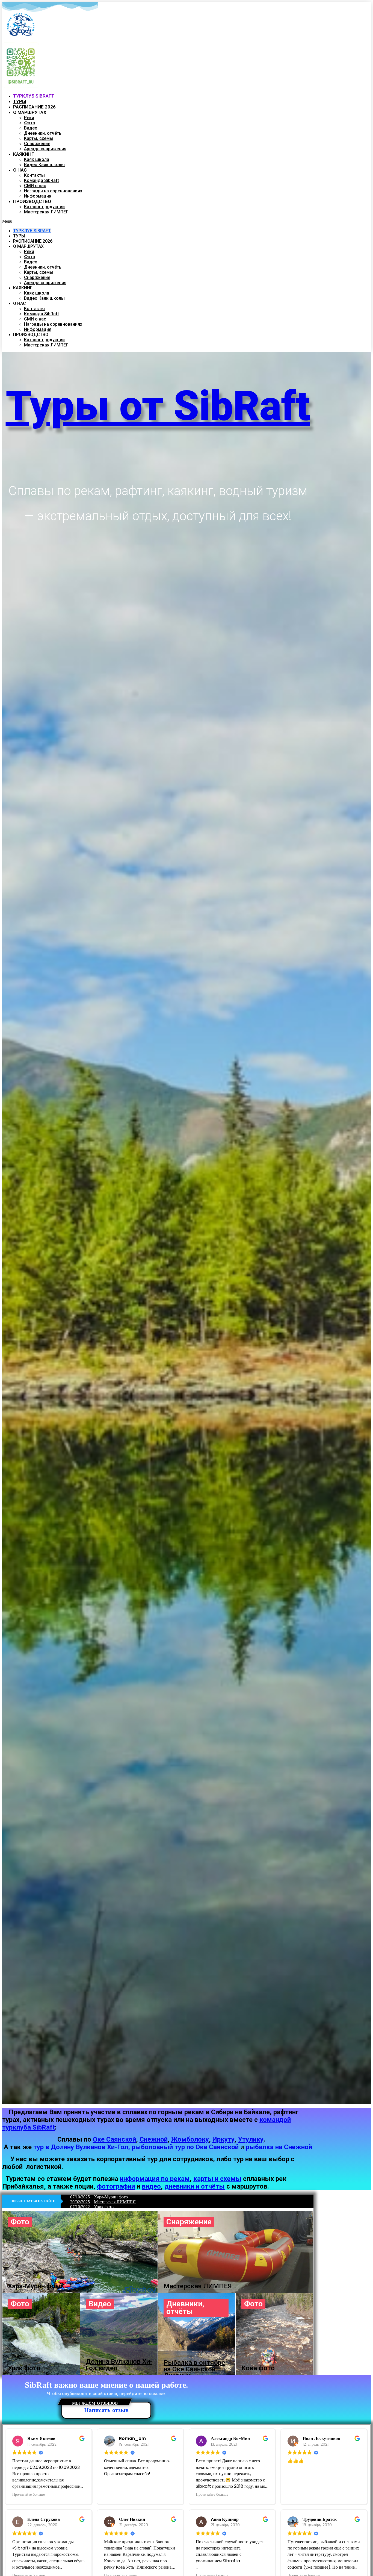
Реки (29, 118)
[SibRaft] (21, 25)
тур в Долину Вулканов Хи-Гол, (82, 2147)
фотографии (116, 2186)
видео (151, 2186)
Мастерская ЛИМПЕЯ (46, 212)
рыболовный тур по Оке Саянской (185, 2147)
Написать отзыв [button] (106, 2410)
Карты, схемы (39, 138)
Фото (30, 123)
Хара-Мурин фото (111, 2197)
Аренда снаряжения (45, 149)
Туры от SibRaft (158, 406)
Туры (19, 236)
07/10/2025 (80, 2197)
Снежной (154, 2139)
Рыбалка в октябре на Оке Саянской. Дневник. (194, 2369)
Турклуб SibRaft (32, 231)
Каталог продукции (44, 207)
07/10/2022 (80, 2207)
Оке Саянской (114, 2139)
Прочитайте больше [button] (29, 2494)
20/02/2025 (80, 2202)
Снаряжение (37, 144)
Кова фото (258, 2368)
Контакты (34, 175)
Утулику (251, 2139)
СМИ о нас (35, 186)
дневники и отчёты (195, 2186)
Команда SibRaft (42, 180)
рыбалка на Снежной (279, 2147)
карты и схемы (217, 2179)
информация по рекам (155, 2179)
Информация (38, 329)
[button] (184, 221)
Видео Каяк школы (44, 165)
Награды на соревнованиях (53, 191)
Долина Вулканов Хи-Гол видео (119, 2365)
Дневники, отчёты (43, 133)
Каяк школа (37, 159)
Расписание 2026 (33, 241)
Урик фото (104, 2207)
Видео (31, 128)
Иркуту (223, 2139)
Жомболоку (190, 2139)
